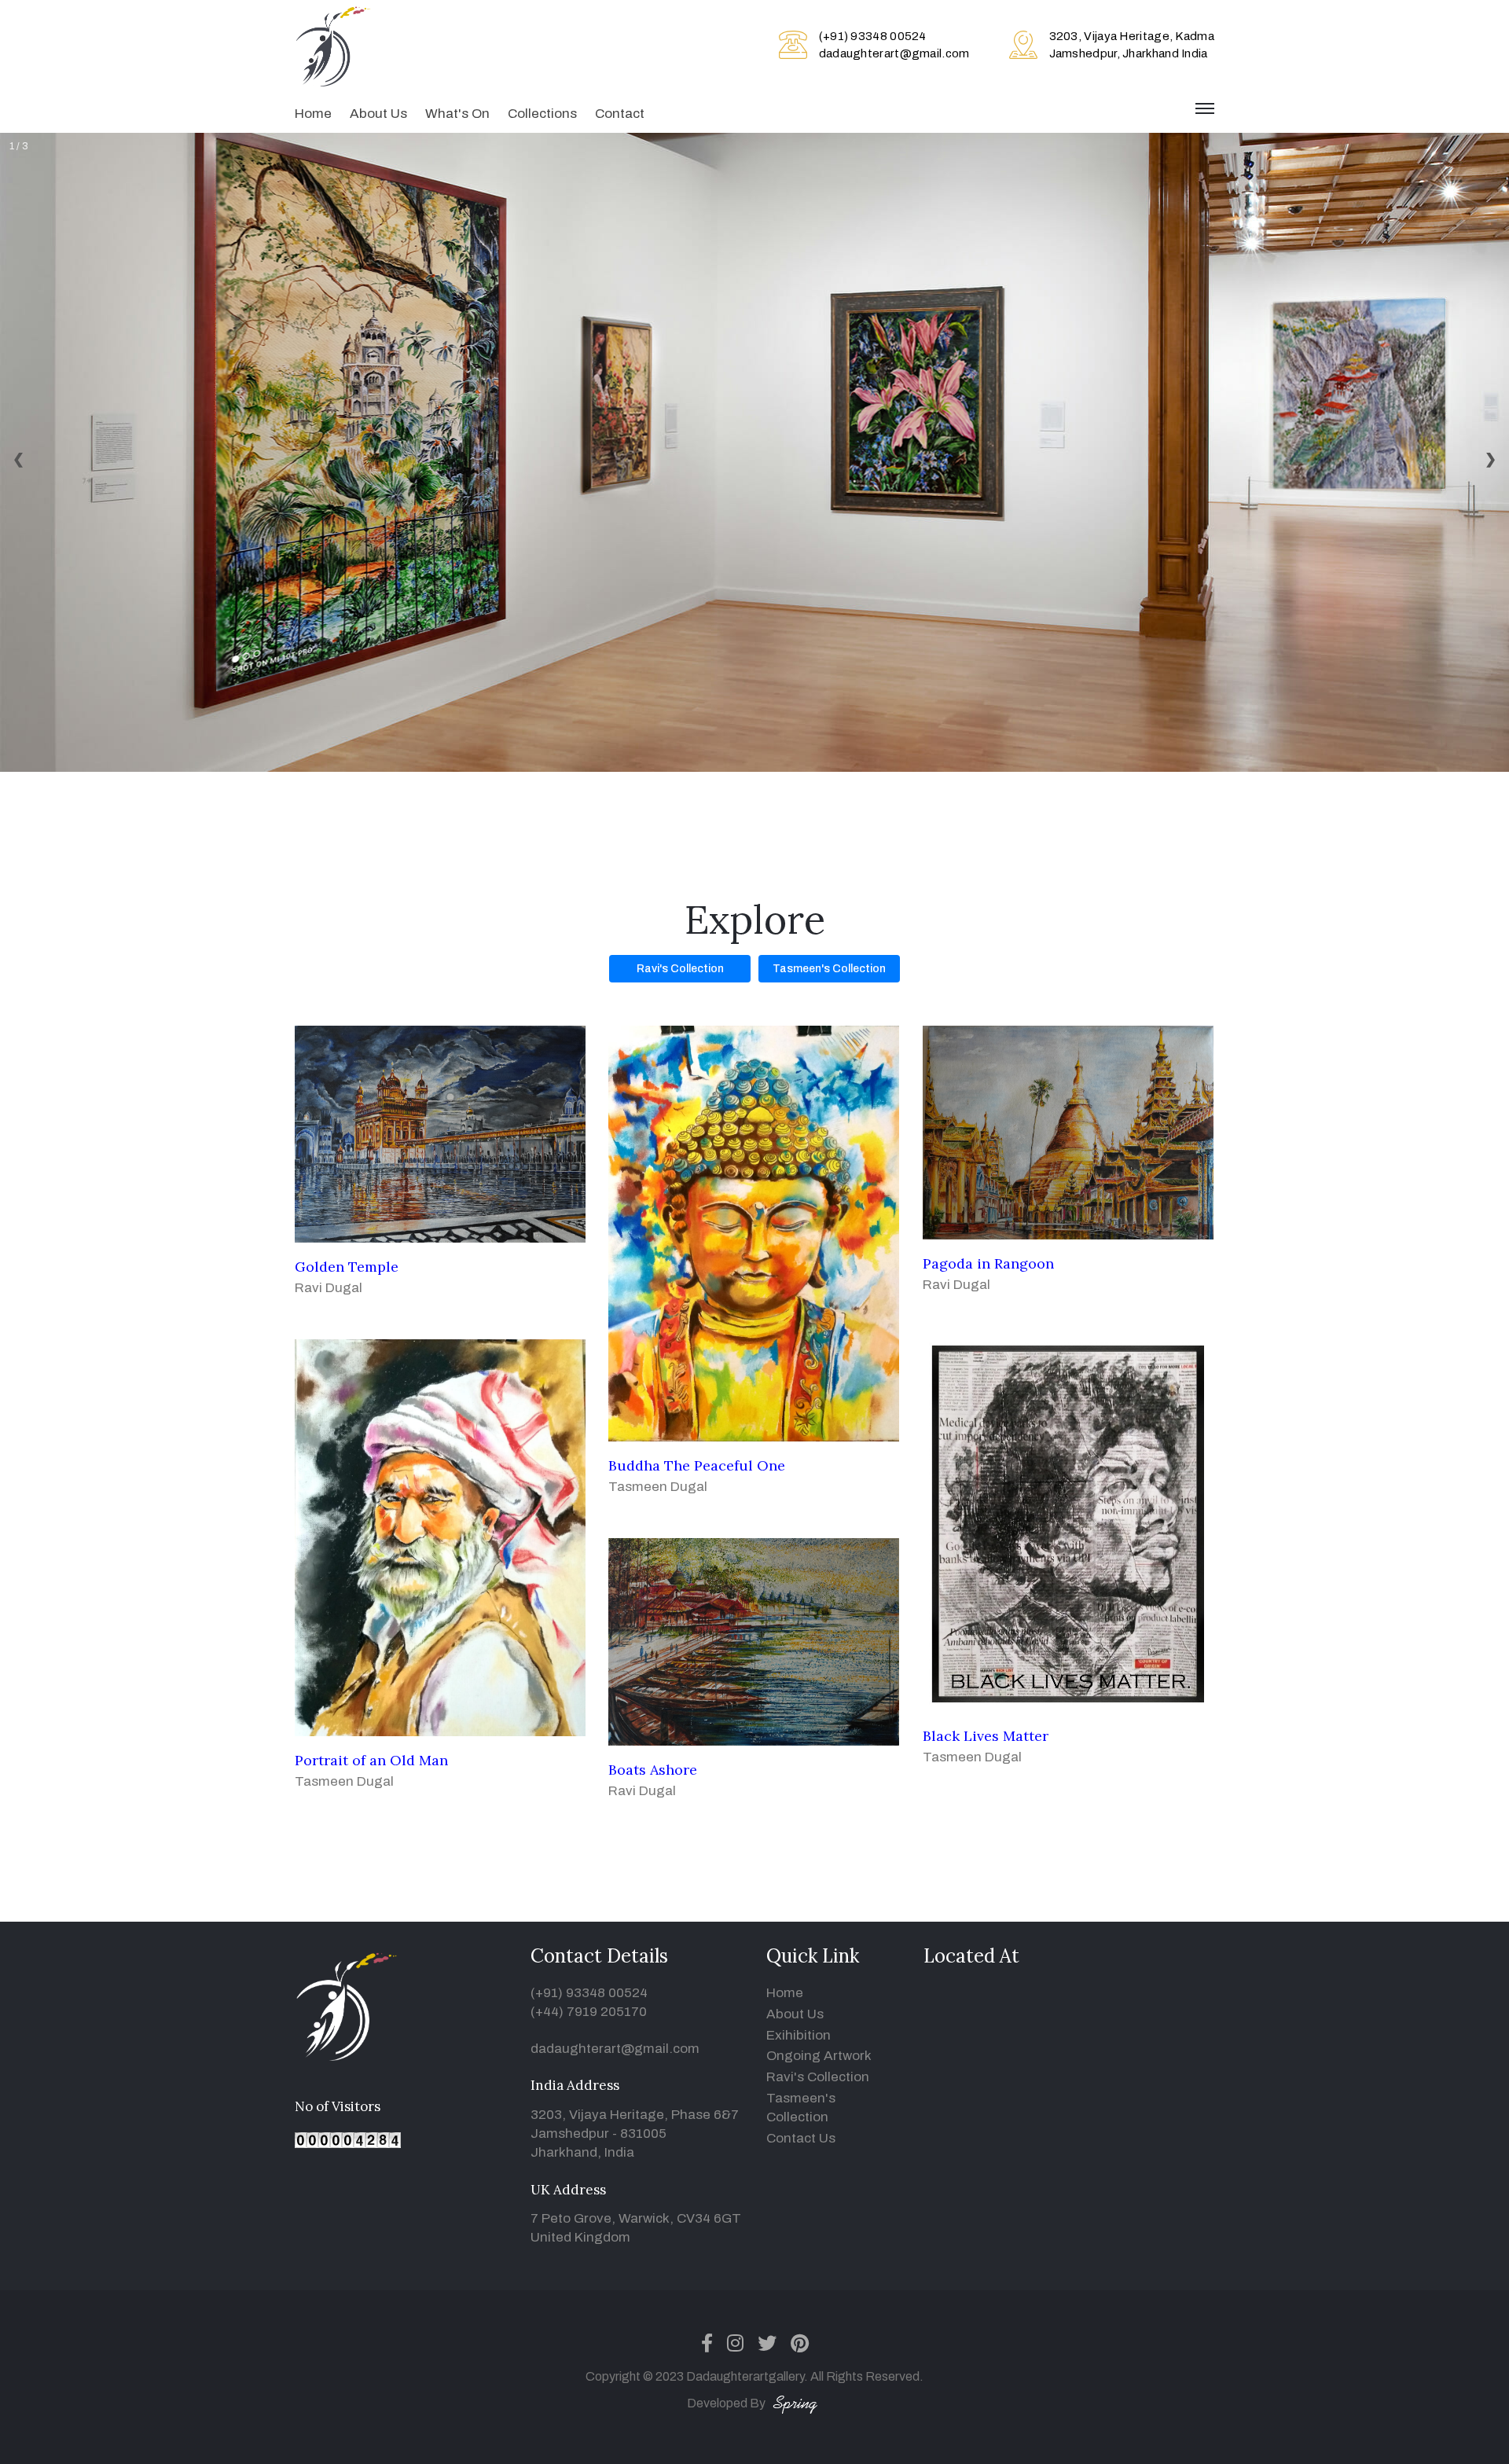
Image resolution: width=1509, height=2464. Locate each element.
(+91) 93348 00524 (873, 36)
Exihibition (799, 2035)
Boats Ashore (653, 1770)
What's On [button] (457, 114)
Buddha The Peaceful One (697, 1465)
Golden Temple (347, 1267)
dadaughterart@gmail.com (894, 53)
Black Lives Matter (986, 1736)
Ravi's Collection (680, 969)
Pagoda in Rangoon (988, 1263)
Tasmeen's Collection (829, 969)
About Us (378, 114)
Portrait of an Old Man (371, 1760)
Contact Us (801, 2138)
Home (313, 114)
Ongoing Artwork (819, 2056)
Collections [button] (542, 114)
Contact (620, 114)
